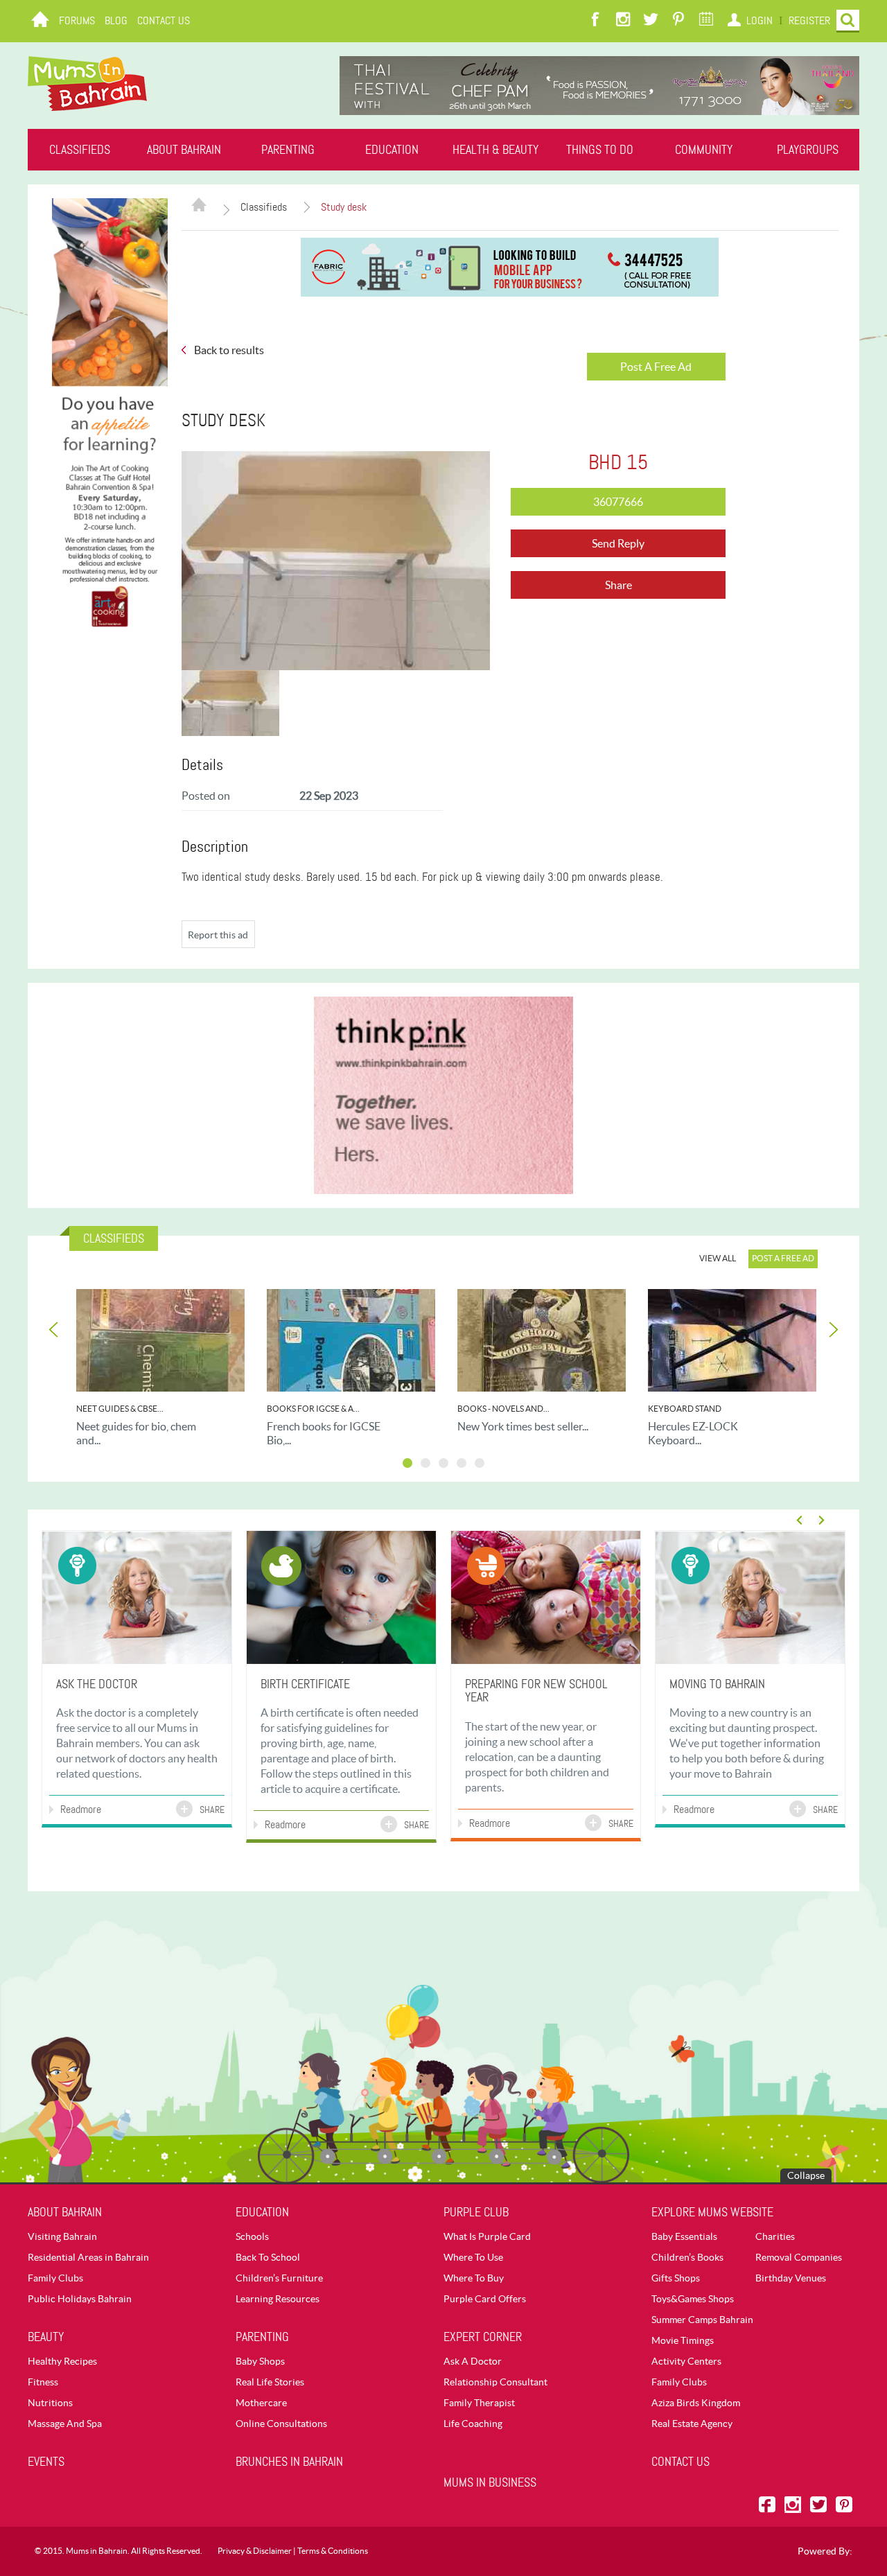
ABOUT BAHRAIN (184, 150)
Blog (116, 20)
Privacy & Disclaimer (255, 2551)
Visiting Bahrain (62, 2236)
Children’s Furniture (279, 2278)
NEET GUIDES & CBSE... (120, 1409)
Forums (77, 20)
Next (832, 1330)
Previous (55, 1330)
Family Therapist (479, 2403)
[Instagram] (623, 21)
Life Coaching (473, 2424)
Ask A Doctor (473, 2361)
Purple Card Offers (485, 2299)
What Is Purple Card (487, 2236)
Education (392, 150)
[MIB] (87, 84)
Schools (252, 2236)
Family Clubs (55, 2278)
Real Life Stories (270, 2382)
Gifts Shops (676, 2278)
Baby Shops (260, 2361)
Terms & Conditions (333, 2551)
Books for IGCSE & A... (313, 1409)
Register (809, 20)
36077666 (618, 502)
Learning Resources (278, 2299)
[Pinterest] (678, 21)
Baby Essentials (684, 2236)
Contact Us (164, 20)
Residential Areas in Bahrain (88, 2257)
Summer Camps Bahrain (702, 2320)
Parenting (288, 150)
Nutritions (50, 2403)
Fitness (43, 2382)
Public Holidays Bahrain (80, 2299)
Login (759, 20)
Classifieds (80, 150)
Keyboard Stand (685, 1409)
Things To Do (600, 150)
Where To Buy (474, 2278)
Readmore (81, 1809)
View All (718, 1258)
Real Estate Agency (692, 2424)
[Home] (40, 21)
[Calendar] (706, 21)
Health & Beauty (495, 150)
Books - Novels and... (503, 1409)
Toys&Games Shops (693, 2299)
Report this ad (218, 935)
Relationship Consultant (495, 2382)
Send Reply (618, 543)
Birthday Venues (791, 2278)
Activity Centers (686, 2361)
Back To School (268, 2257)
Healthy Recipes (62, 2361)
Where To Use (473, 2257)
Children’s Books (687, 2257)
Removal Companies (799, 2257)
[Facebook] (595, 21)
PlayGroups (808, 150)
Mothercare (261, 2403)
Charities (775, 2236)
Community (704, 150)
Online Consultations (281, 2424)
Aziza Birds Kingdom (696, 2403)
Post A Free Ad (656, 367)
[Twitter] (651, 21)
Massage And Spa (65, 2424)
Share (618, 585)
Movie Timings (683, 2340)
